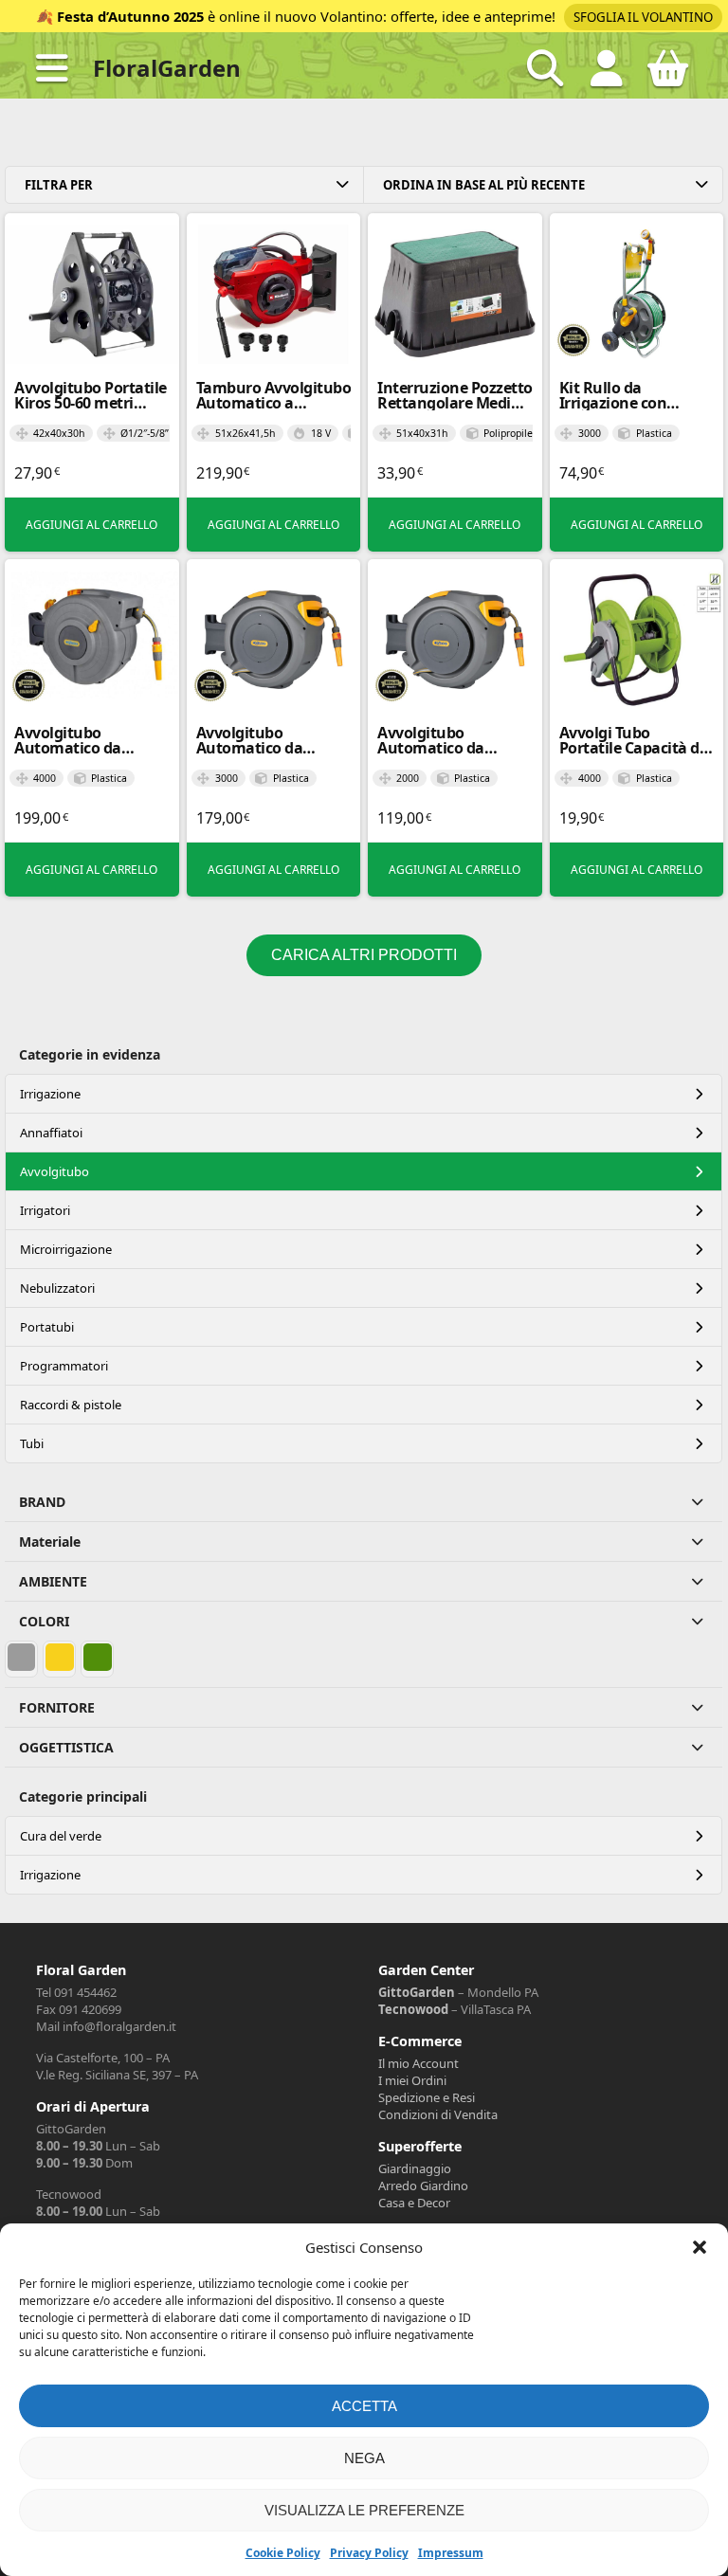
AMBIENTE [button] (53, 1581)
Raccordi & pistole (71, 1405)
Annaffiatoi (51, 1133)
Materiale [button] (50, 1542)
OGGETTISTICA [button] (66, 1747)
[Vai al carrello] (668, 76)
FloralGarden (167, 68)
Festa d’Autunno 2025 (130, 16)
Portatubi (47, 1327)
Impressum (451, 2553)
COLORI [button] (44, 1621)
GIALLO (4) (60, 1658)
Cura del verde (61, 1836)
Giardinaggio (415, 2168)
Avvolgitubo (55, 1171)
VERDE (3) (98, 1658)
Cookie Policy (283, 2553)
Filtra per (59, 185)
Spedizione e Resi (427, 2097)
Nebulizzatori (57, 1288)
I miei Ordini (412, 2080)
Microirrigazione (66, 1249)
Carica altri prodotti (364, 955)
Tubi (32, 1443)
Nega (364, 2458)
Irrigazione (50, 1094)
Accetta (364, 2406)
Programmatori (64, 1366)
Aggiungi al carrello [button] (91, 525)
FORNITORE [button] (57, 1707)
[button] (700, 2247)
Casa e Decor (414, 2203)
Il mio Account (419, 2063)
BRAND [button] (42, 1502)
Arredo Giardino (423, 2186)
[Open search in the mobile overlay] (545, 68)
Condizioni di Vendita (438, 2114)
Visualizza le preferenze (364, 2510)
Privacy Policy (369, 2553)
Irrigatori (45, 1210)
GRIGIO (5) (22, 1658)
